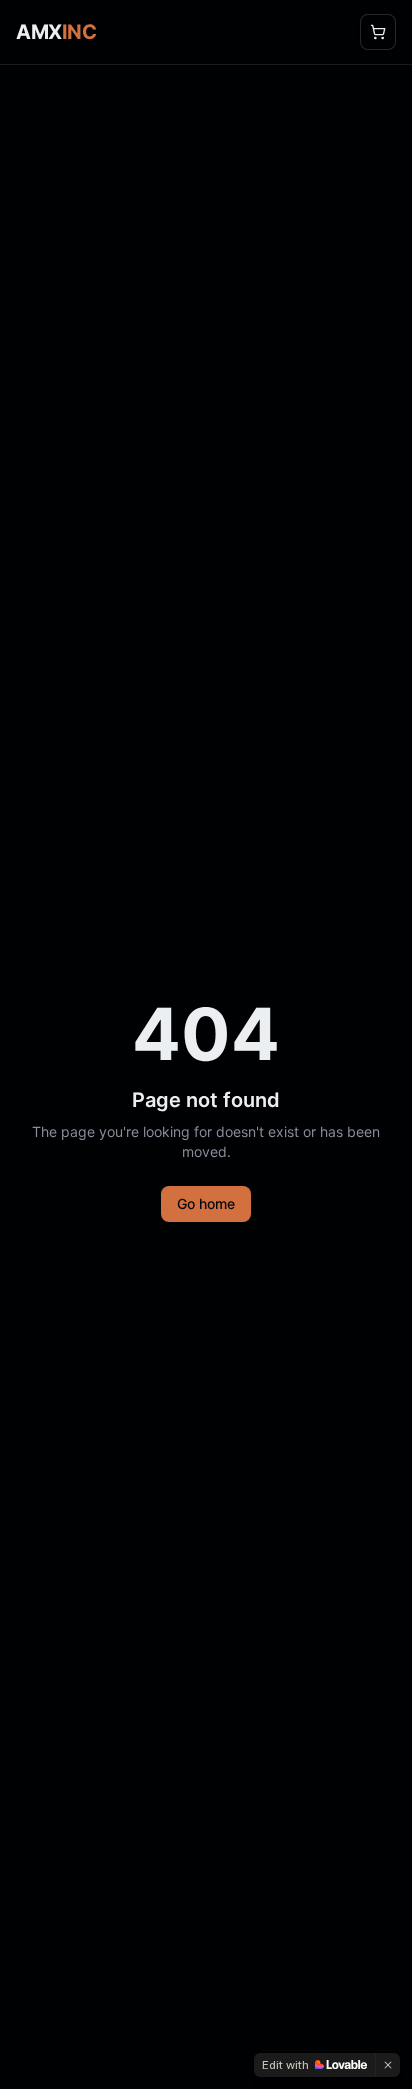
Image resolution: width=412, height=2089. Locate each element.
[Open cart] (378, 32)
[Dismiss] (388, 2065)
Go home (206, 1203)
